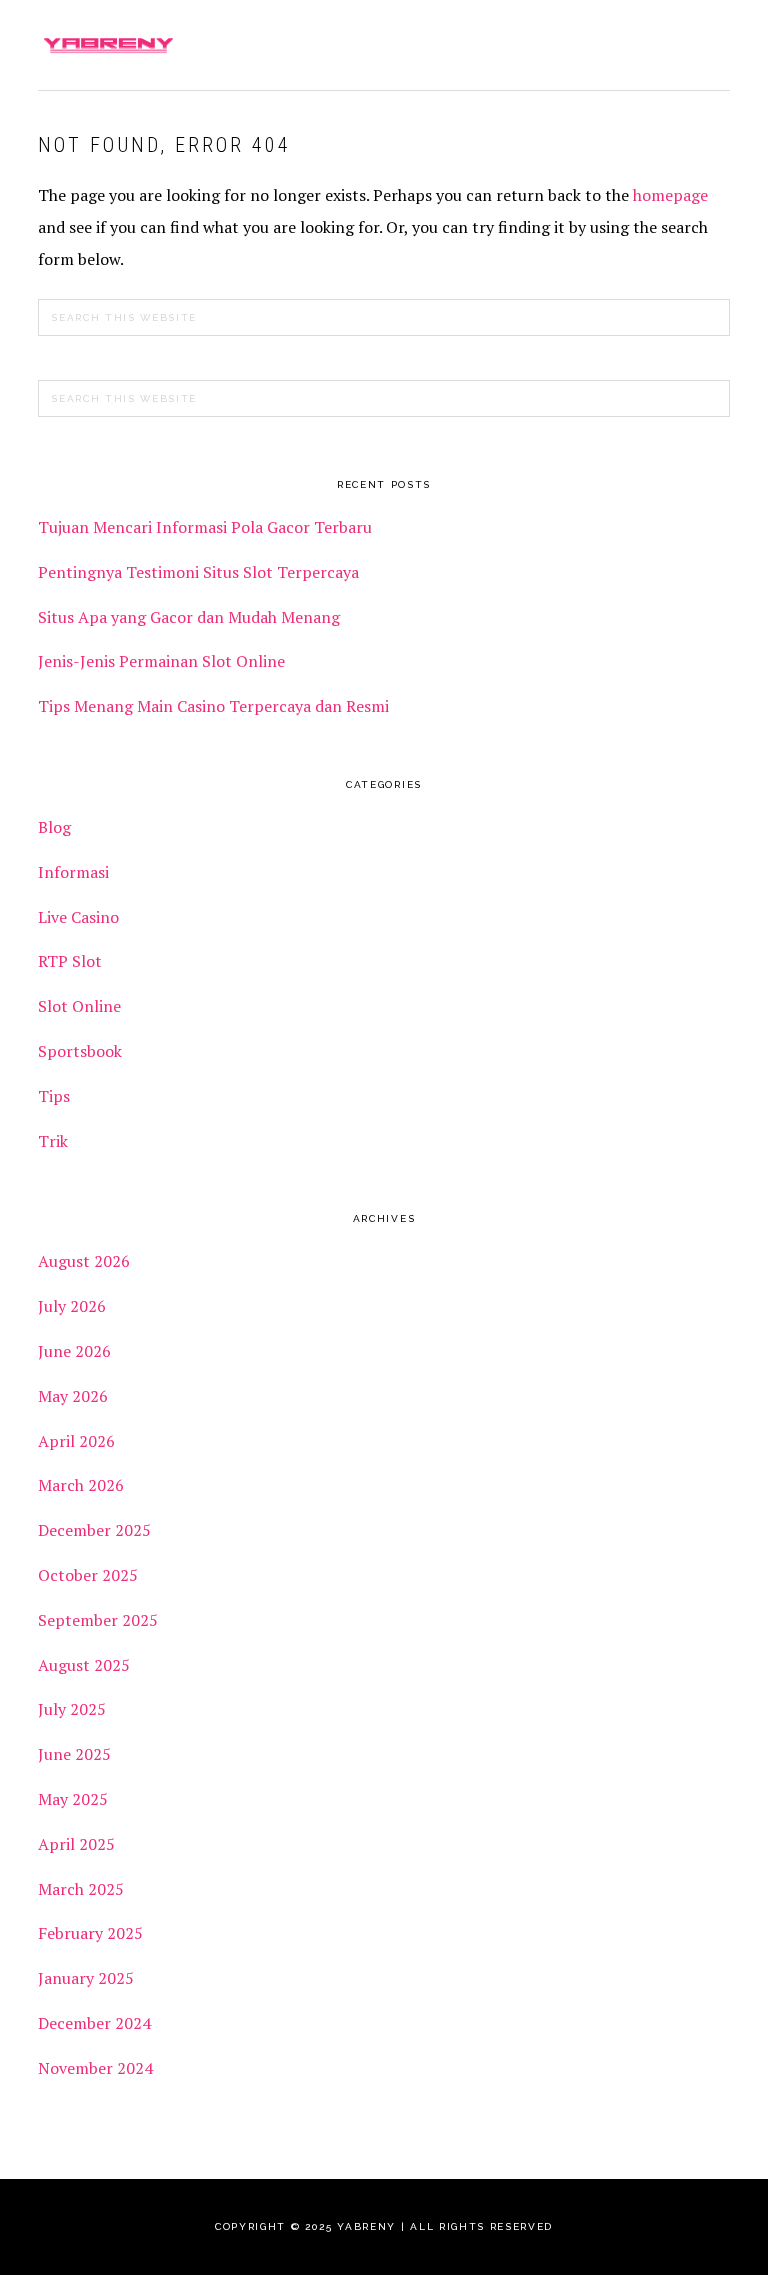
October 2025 (88, 1575)
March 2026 (81, 1485)
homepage (670, 195)
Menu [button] (707, 41)
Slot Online (79, 1006)
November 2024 (95, 2068)
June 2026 (74, 1351)
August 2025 (84, 1665)
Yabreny (108, 45)
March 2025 (81, 1889)
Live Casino (78, 917)
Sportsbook (80, 1051)
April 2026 (76, 1441)
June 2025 (74, 1754)
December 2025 (94, 1530)
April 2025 (76, 1844)
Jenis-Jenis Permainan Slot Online (161, 661)
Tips (54, 1096)
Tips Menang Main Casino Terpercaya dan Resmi (213, 706)
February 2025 (90, 1933)
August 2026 (84, 1261)
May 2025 (73, 1799)
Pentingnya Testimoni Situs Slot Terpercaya (200, 572)
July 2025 (72, 1709)
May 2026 (73, 1396)
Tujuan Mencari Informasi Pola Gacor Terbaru (205, 527)
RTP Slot (70, 961)
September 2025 (98, 1620)
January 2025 (86, 1978)
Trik (53, 1141)
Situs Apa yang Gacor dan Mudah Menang (189, 617)
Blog (54, 827)
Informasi (73, 872)
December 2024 (94, 2023)
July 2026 (72, 1306)
